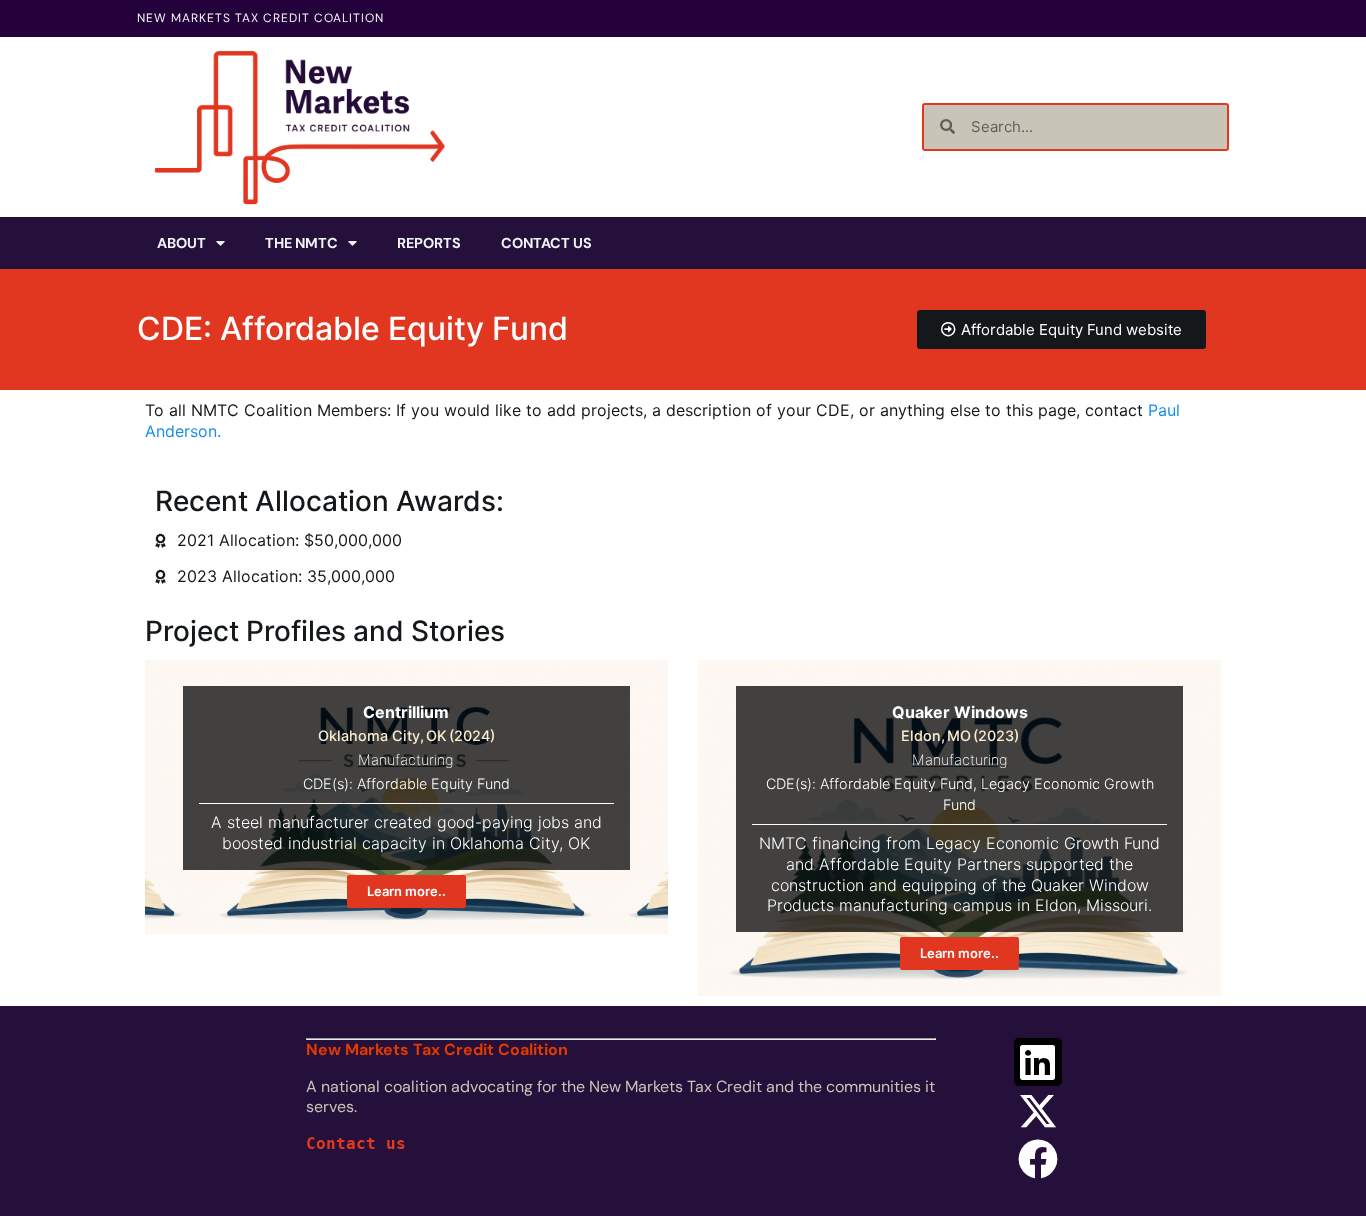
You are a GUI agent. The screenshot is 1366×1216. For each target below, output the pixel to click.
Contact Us (546, 243)
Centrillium (406, 712)
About (181, 243)
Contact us (356, 1143)
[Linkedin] (1038, 1062)
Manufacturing (406, 759)
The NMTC (301, 243)
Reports (429, 243)
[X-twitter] (1038, 1111)
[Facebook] (1038, 1159)
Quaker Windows (960, 712)
